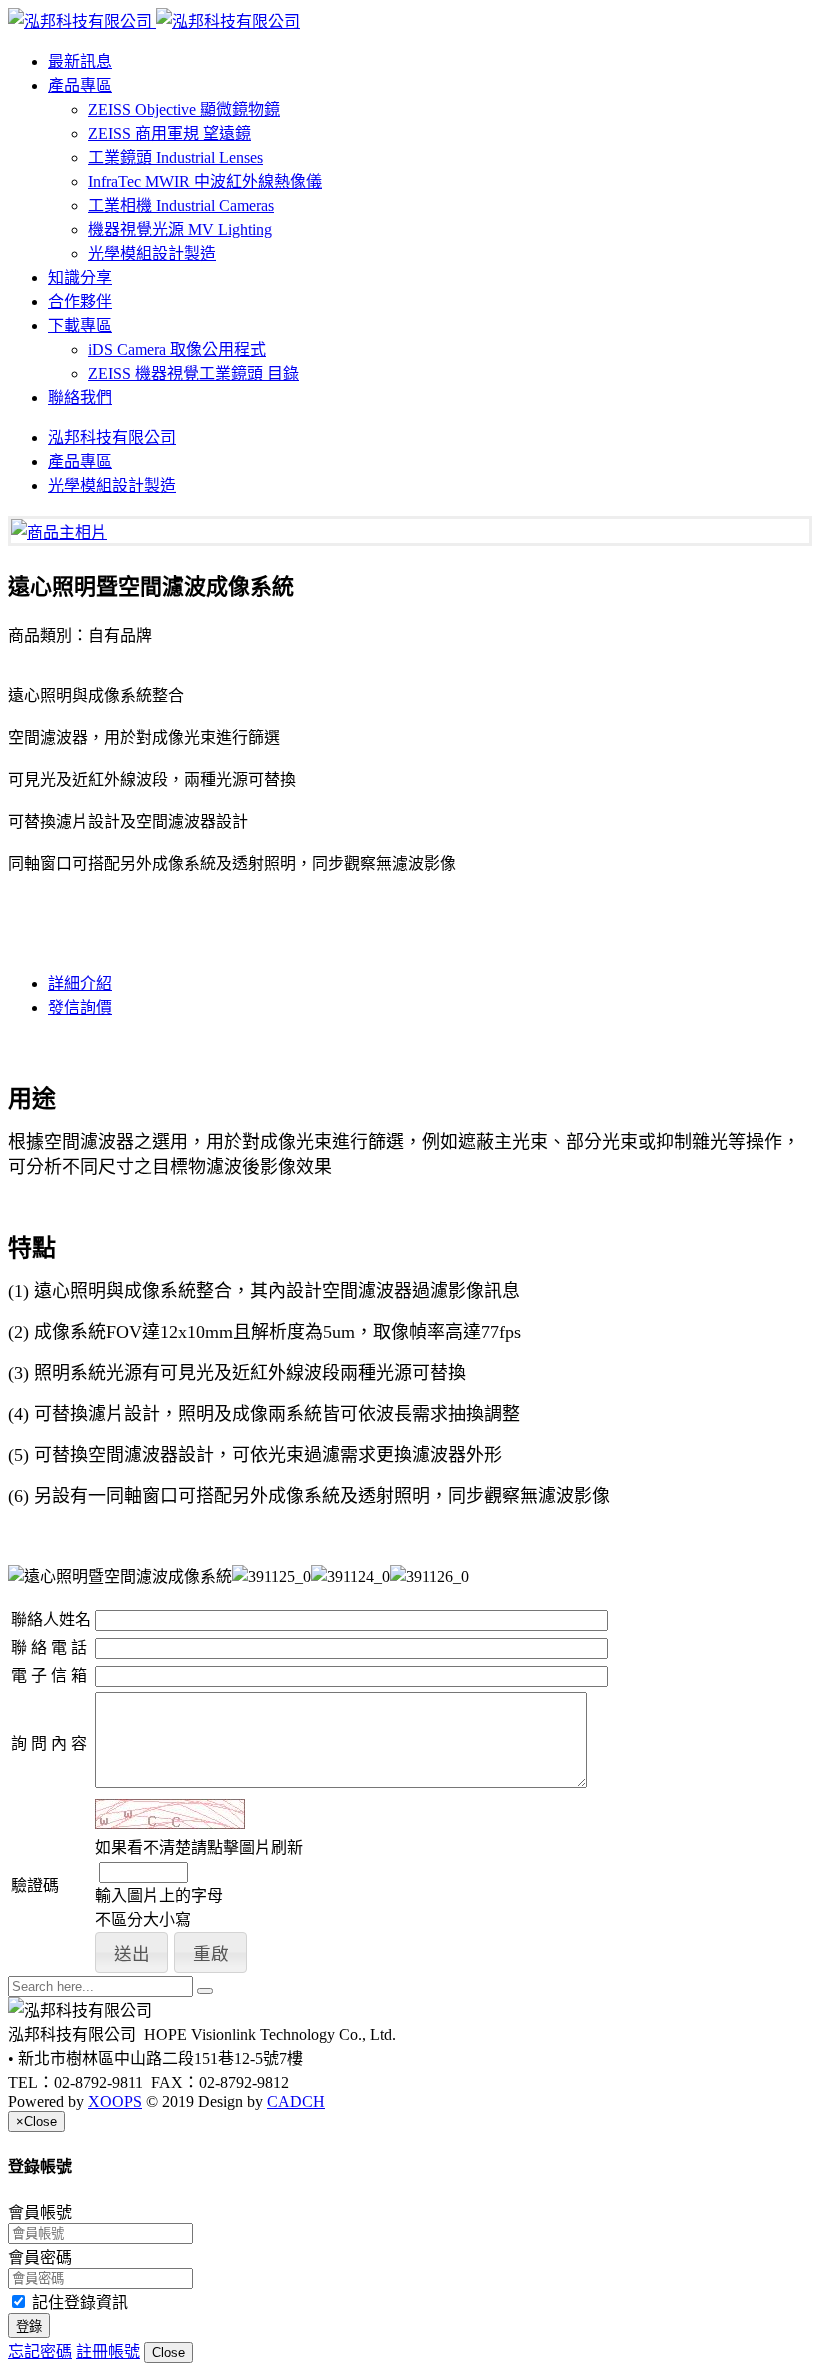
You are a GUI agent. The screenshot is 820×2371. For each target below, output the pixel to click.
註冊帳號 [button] (108, 2351)
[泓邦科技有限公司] (154, 21)
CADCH (296, 2101)
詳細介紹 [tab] (80, 983)
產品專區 (80, 85)
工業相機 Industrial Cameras (181, 205)
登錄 (29, 2326)
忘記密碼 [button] (40, 2351)
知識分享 (80, 277)
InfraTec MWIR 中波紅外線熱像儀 (205, 181)
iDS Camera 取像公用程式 (177, 349)
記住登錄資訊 (78, 2302)
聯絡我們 (80, 397)
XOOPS (115, 2101)
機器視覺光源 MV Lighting (180, 229)
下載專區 (80, 325)
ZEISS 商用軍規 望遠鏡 (169, 133)
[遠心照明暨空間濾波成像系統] (59, 532)
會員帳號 (40, 2212)
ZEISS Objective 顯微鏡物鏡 (184, 109)
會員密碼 (40, 2257)
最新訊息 (80, 61)
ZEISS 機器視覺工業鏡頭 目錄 (193, 373)
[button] (131, 1952)
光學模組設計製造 (152, 253)
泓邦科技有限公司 (112, 437)
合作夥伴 (80, 301)
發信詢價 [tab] (80, 1007)
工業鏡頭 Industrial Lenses (175, 157)
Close (168, 2352)
